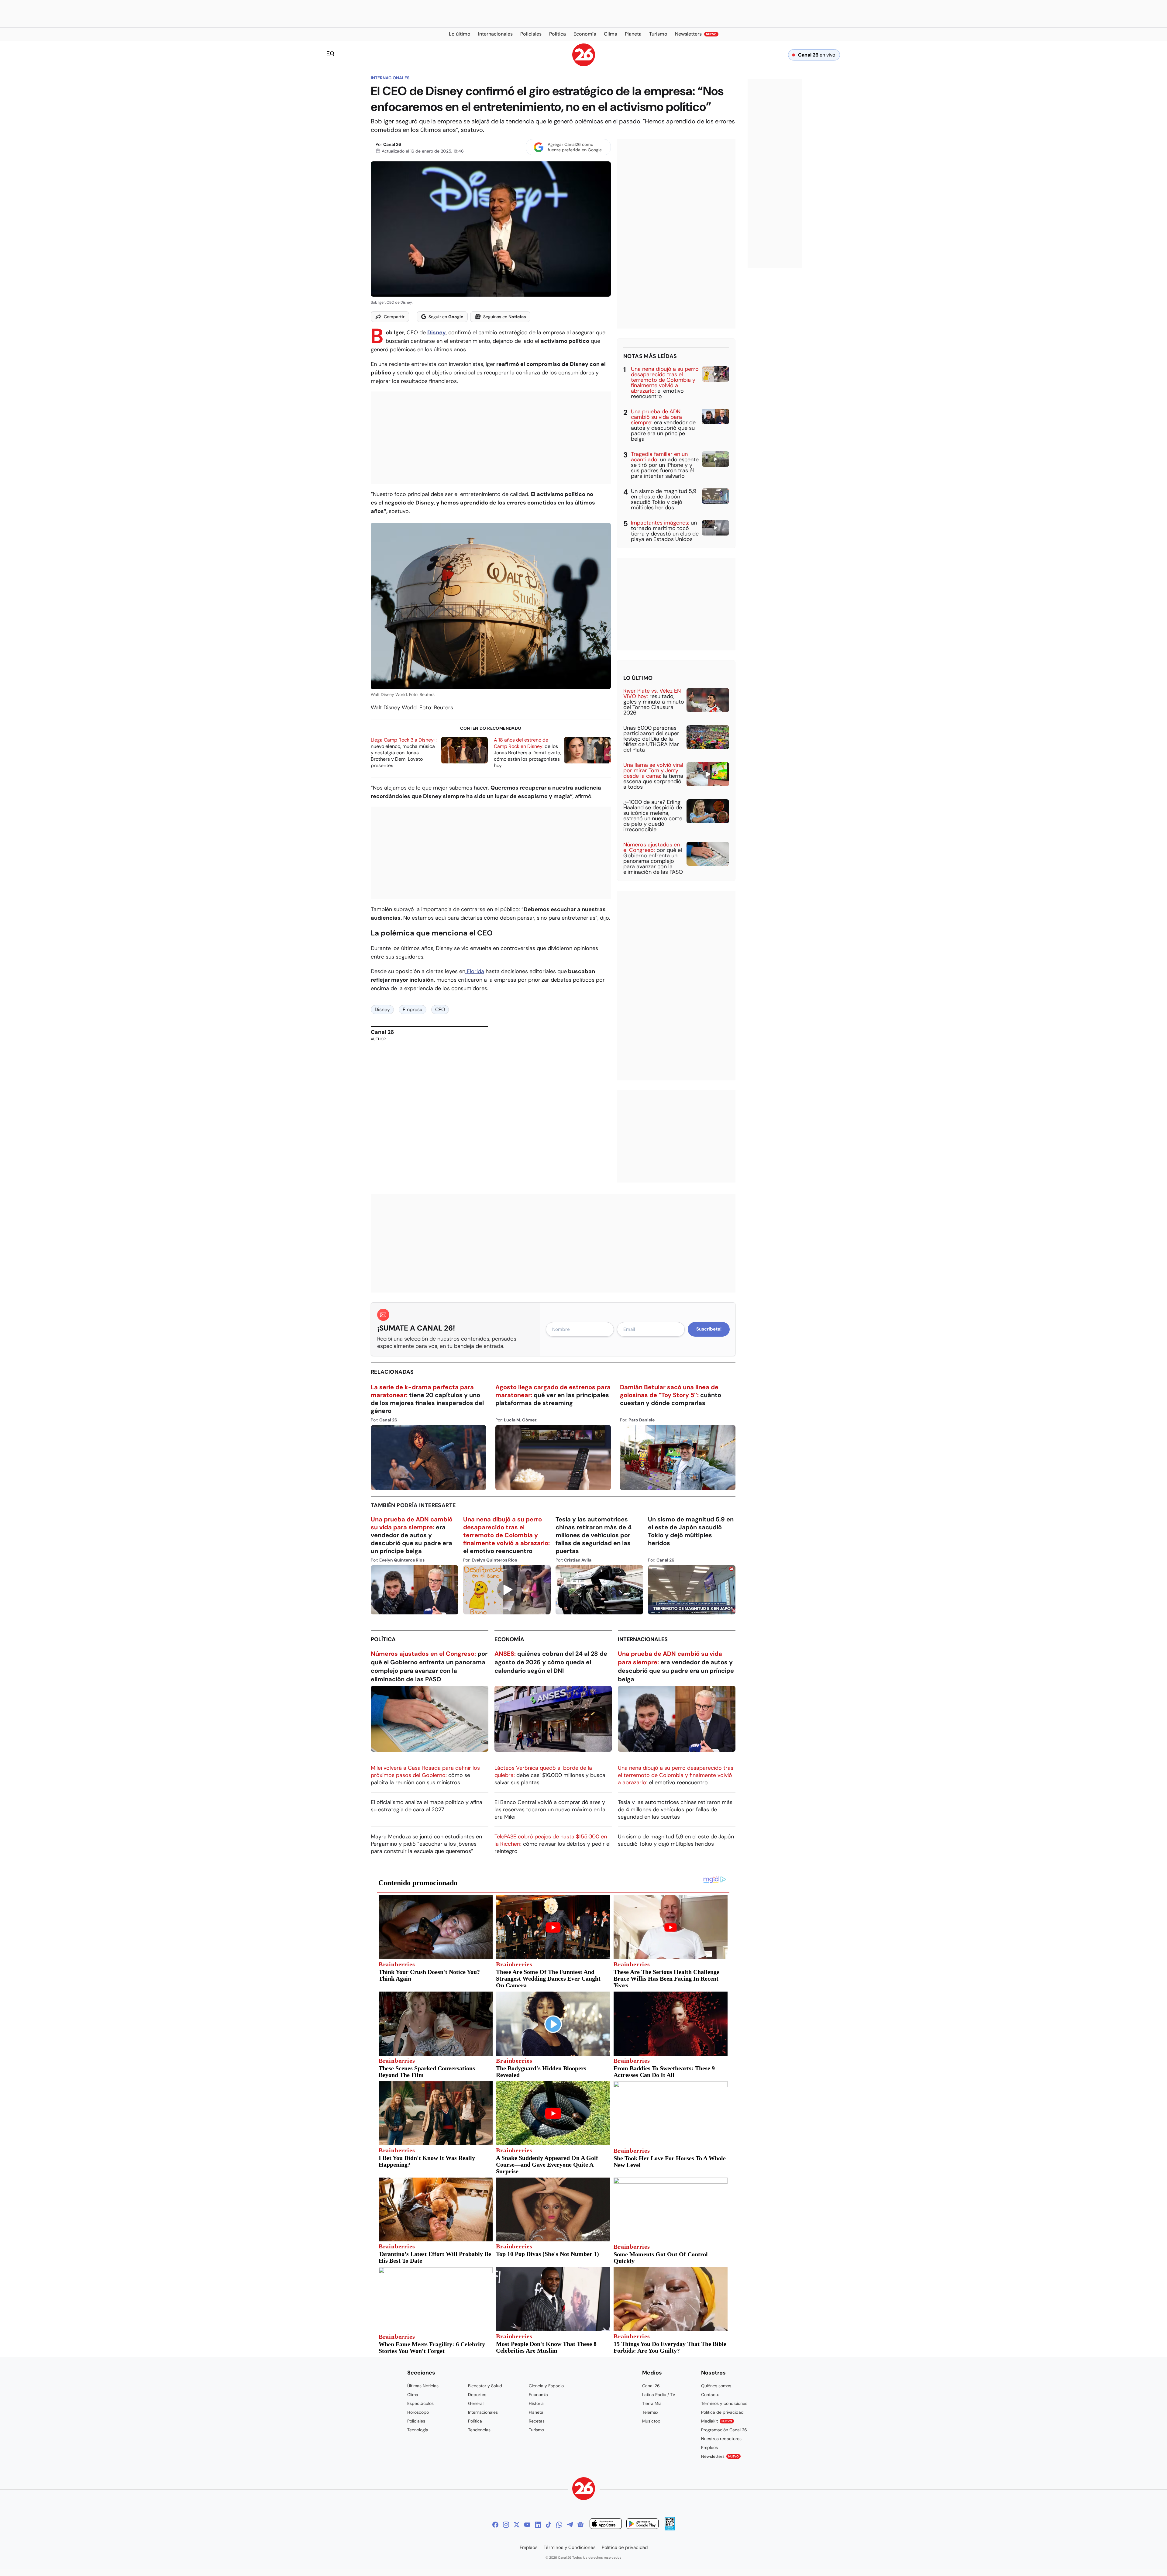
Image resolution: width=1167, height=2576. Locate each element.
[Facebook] (495, 2525)
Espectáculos (420, 2403)
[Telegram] (570, 2525)
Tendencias (479, 2430)
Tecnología (418, 2430)
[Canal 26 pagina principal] (584, 65)
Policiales (416, 2421)
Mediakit (717, 2421)
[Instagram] (506, 2525)
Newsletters (720, 2456)
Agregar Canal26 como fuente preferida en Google (575, 147)
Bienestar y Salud (485, 2386)
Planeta (536, 2412)
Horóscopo (418, 2412)
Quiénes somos (716, 2386)
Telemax (650, 2412)
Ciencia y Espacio (546, 2386)
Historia (536, 2403)
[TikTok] (549, 2525)
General (476, 2403)
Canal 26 (392, 144)
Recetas (537, 2421)
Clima (413, 2395)
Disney (382, 1009)
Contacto (710, 2395)
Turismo (536, 2430)
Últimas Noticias (423, 2386)
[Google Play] (642, 2524)
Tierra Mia (652, 2403)
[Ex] (517, 2525)
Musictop (651, 2421)
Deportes (477, 2395)
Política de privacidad (722, 2412)
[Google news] (580, 2525)
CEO (440, 1009)
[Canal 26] (584, 2490)
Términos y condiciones (724, 2403)
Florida (475, 971)
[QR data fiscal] (670, 2529)
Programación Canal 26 (724, 2430)
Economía (509, 1639)
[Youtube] (527, 2525)
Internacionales (390, 78)
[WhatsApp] (559, 2525)
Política (383, 1639)
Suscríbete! (709, 1329)
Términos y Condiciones (570, 2547)
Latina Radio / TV (659, 2395)
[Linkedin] (538, 2525)
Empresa (413, 1009)
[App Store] (606, 2524)
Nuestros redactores (721, 2439)
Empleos (709, 2447)
